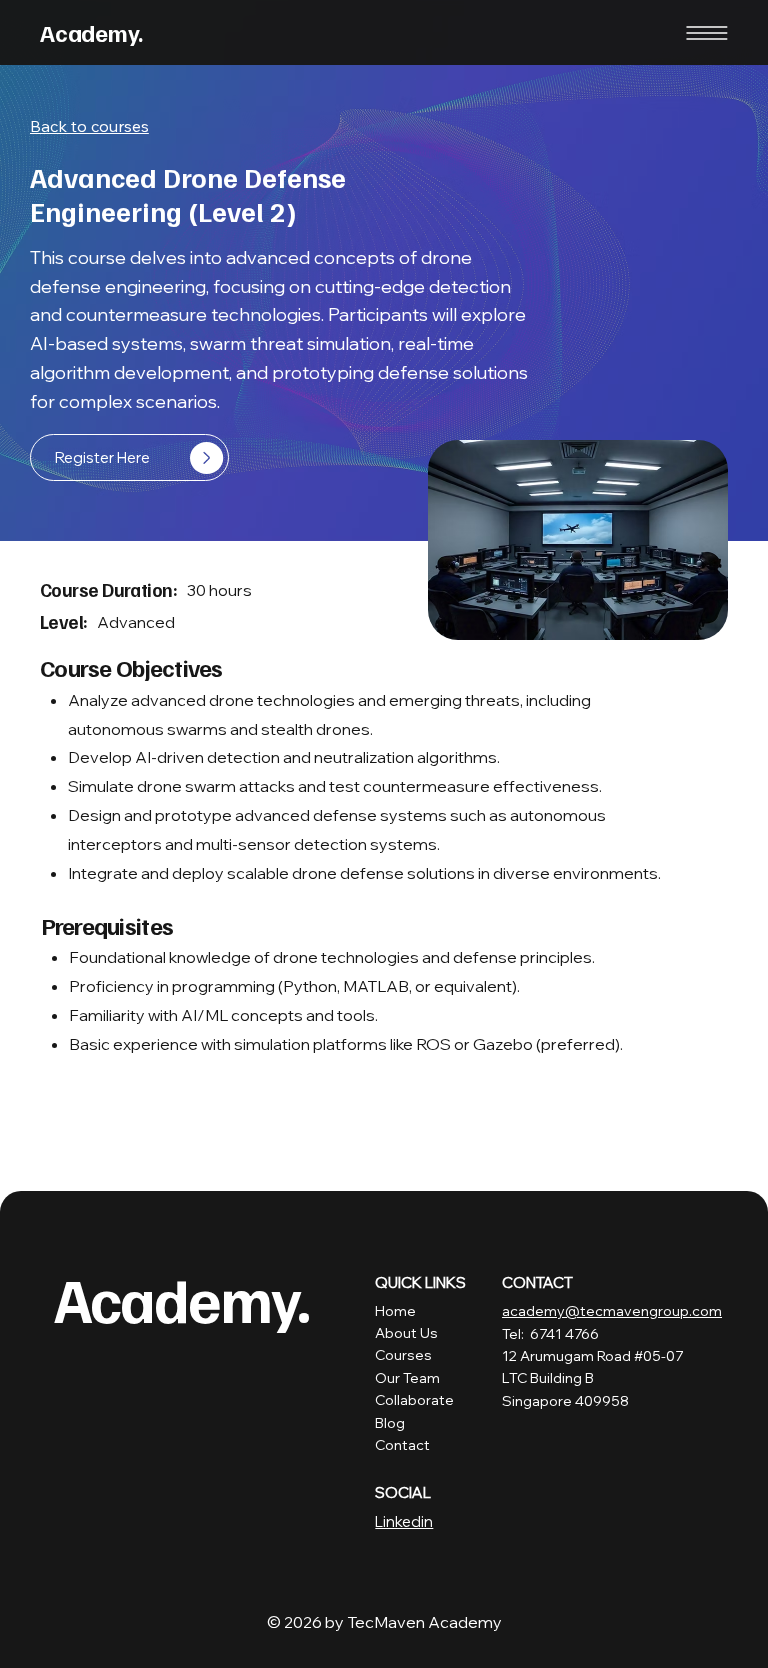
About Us (406, 1333)
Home (395, 1311)
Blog (390, 1423)
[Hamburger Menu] (707, 33)
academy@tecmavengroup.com (612, 1311)
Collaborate (414, 1400)
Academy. (91, 32)
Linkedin (404, 1521)
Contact (402, 1445)
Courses (403, 1355)
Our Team (407, 1378)
